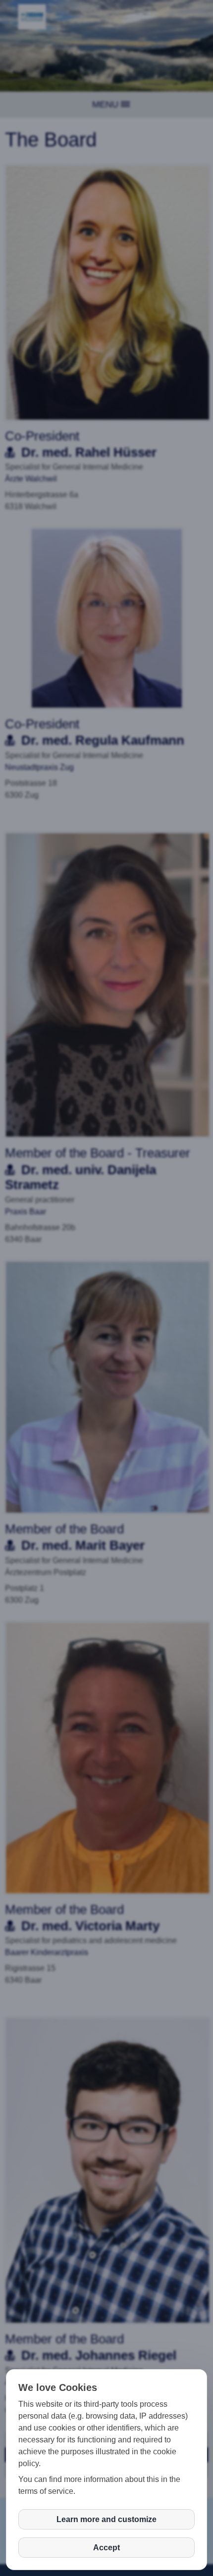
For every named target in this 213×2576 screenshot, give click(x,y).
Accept (106, 2548)
